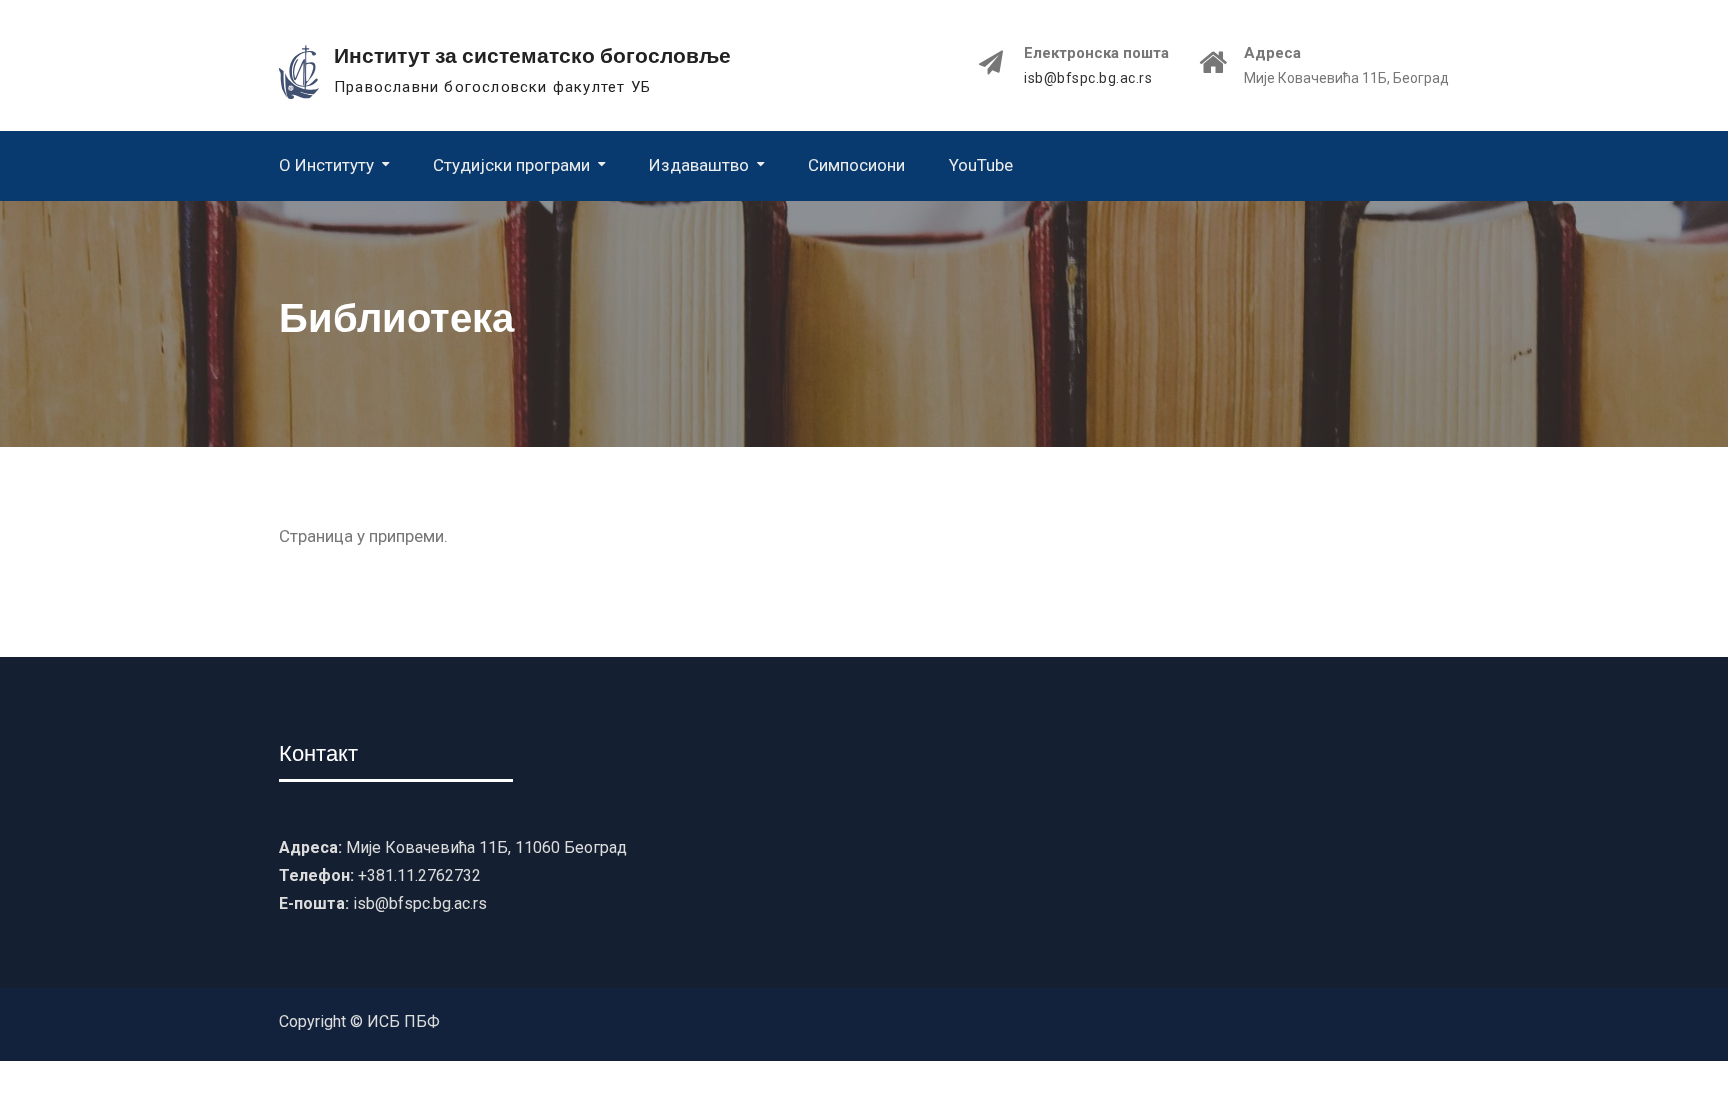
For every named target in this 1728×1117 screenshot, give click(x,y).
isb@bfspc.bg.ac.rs (1088, 78)
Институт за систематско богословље (532, 56)
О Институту (326, 165)
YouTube (981, 165)
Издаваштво (699, 165)
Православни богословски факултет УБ (492, 87)
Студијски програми (511, 165)
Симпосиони (856, 165)
